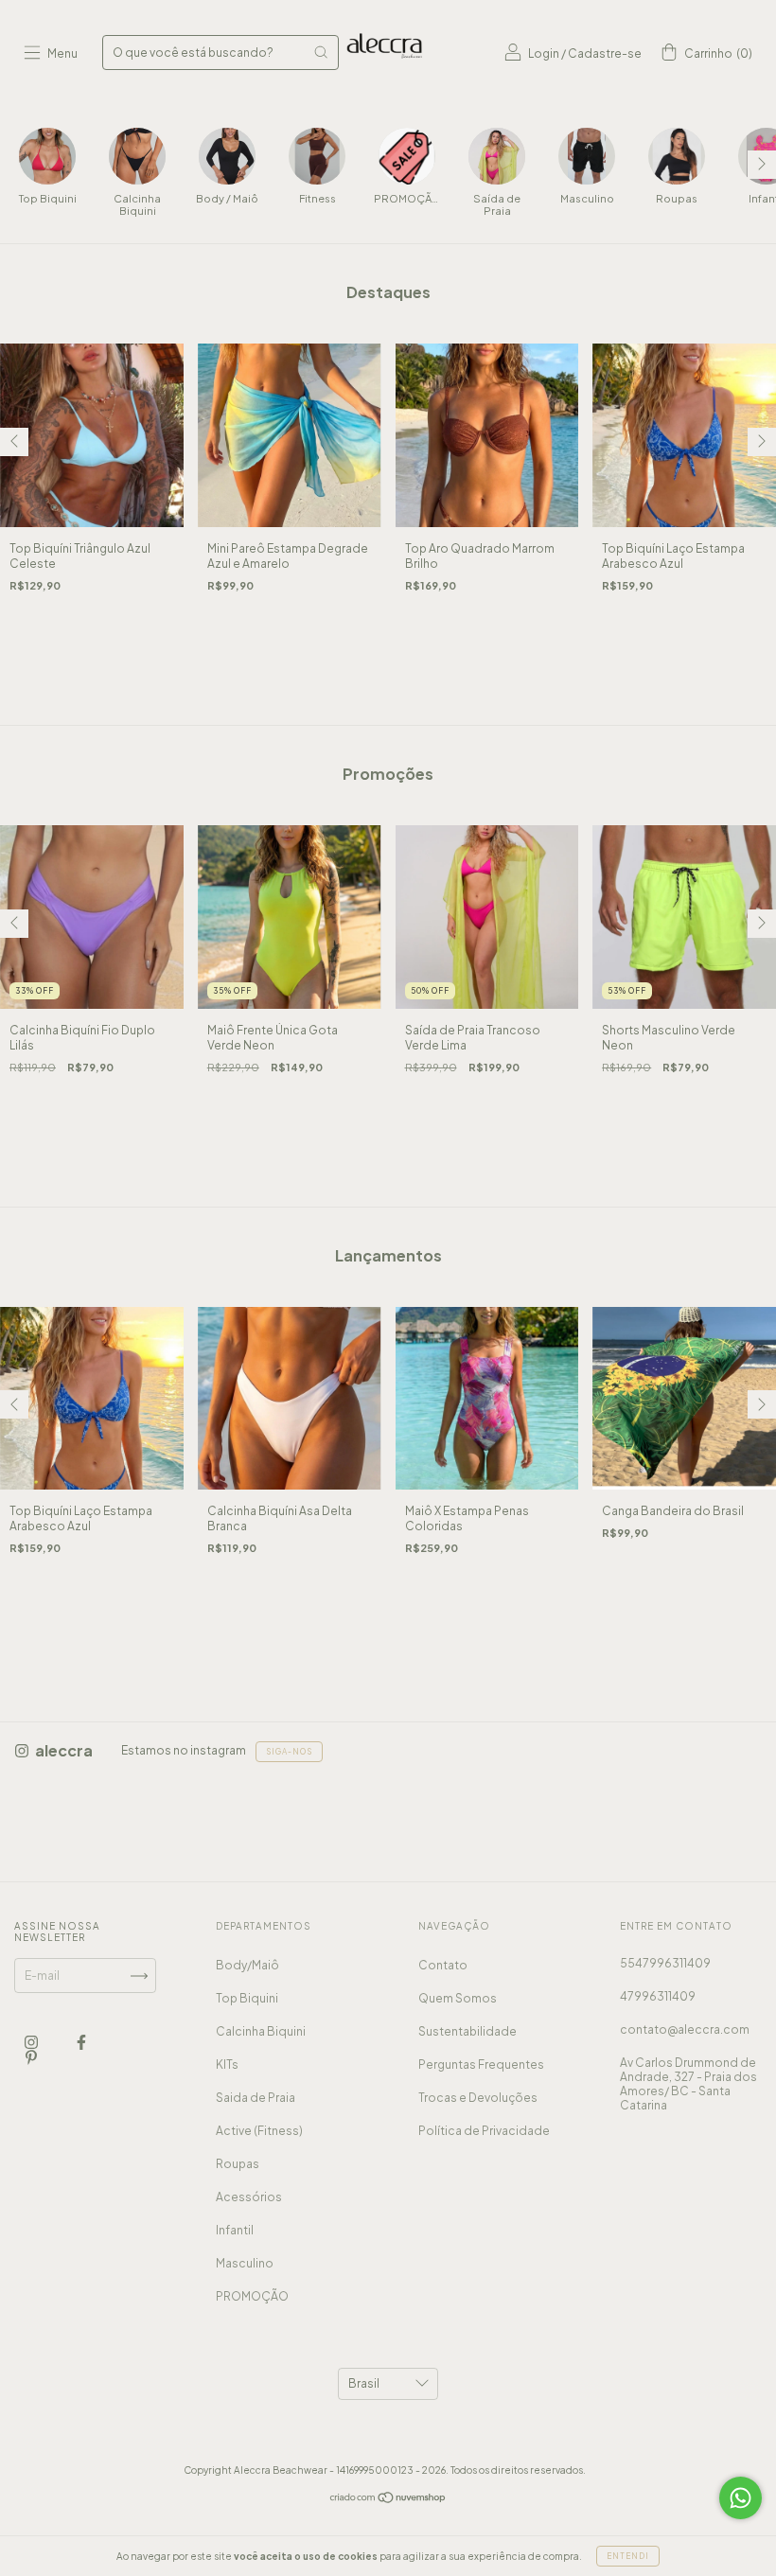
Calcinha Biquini (261, 2031)
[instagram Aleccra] (32, 2043)
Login (544, 53)
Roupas (238, 2164)
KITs (227, 2064)
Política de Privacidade (484, 2131)
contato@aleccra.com (685, 2029)
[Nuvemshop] (388, 2500)
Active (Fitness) (259, 2131)
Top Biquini (247, 1998)
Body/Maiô (247, 1965)
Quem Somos (458, 1998)
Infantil (235, 2230)
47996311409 (658, 1996)
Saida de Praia (256, 2098)
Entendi (628, 2556)
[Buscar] (321, 52)
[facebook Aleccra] (81, 2043)
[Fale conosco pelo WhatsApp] (741, 2498)
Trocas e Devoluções (478, 2098)
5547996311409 (665, 1963)
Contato (443, 1965)
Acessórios (249, 2197)
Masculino (245, 2263)
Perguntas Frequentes (481, 2064)
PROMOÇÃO (252, 2296)
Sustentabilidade (467, 2031)
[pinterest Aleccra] (31, 2058)
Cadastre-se (605, 53)
